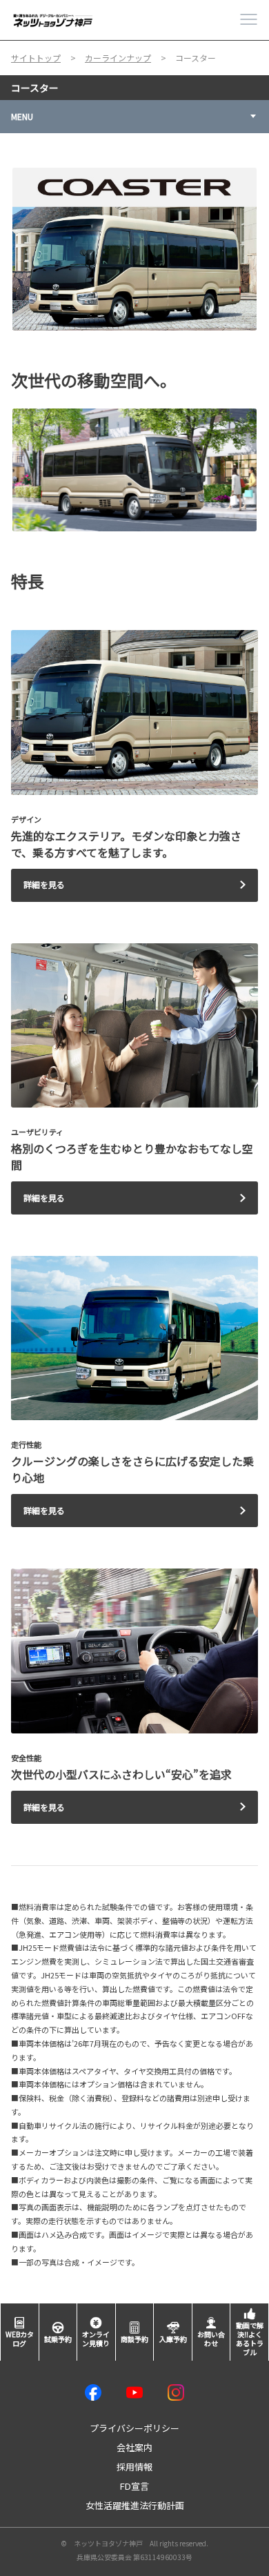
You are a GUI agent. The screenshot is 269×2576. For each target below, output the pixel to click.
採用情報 (134, 2467)
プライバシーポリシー (134, 2428)
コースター (35, 88)
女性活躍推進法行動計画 (135, 2505)
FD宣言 (134, 2486)
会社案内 (134, 2447)
